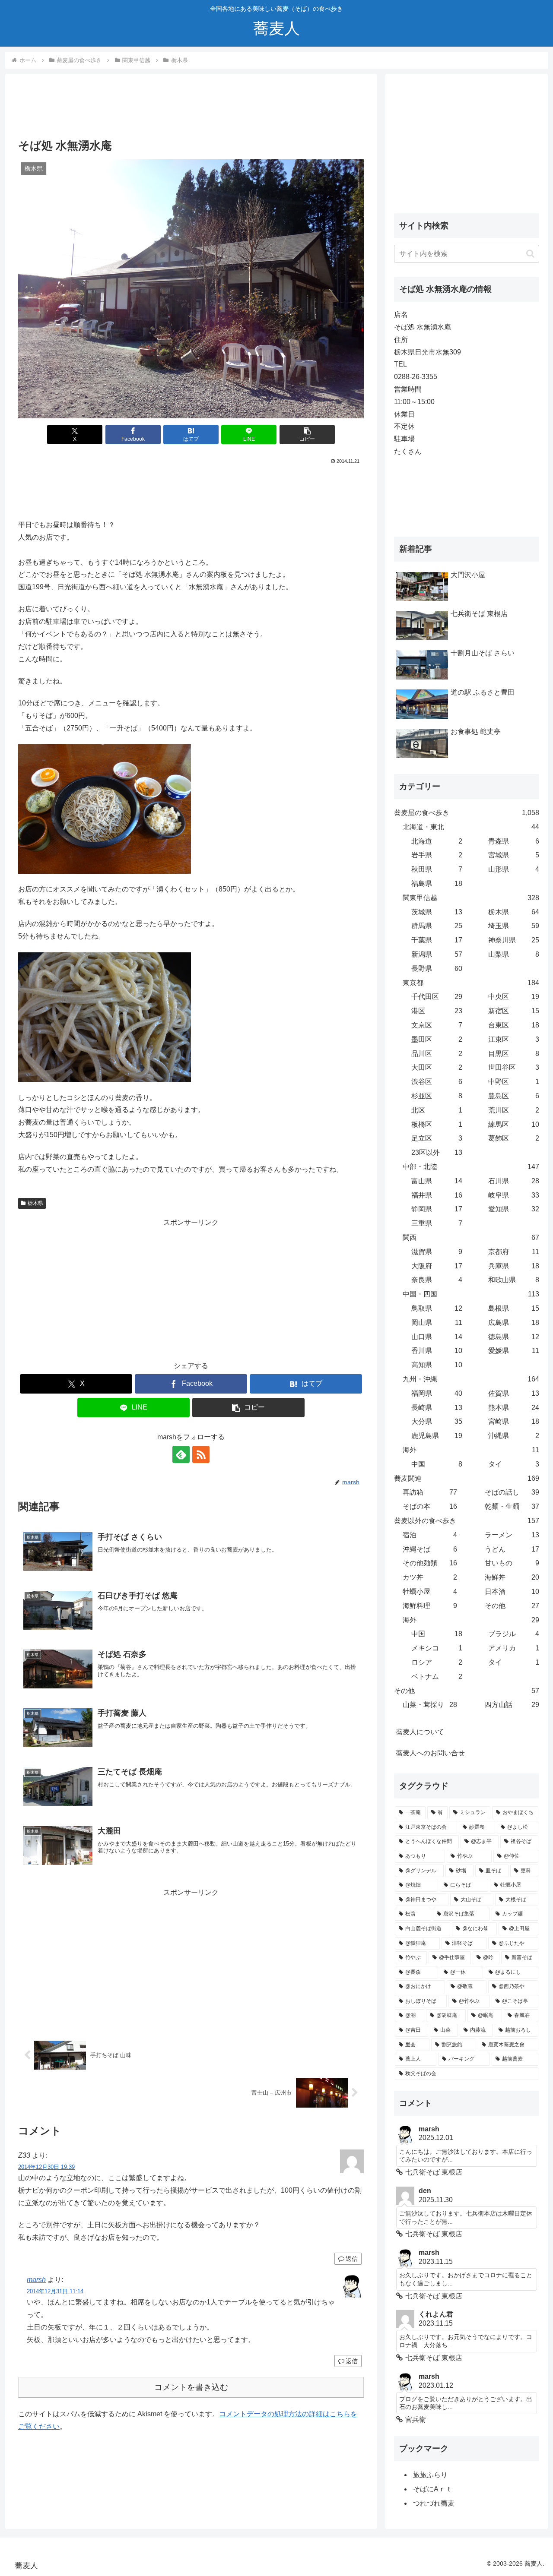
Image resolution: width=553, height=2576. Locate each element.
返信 (352, 2259)
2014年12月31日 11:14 (55, 2291)
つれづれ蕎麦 (434, 2503)
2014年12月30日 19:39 (46, 2167)
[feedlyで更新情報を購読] (181, 1454)
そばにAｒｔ (433, 2489)
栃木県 (35, 1203)
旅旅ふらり (430, 2475)
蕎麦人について (420, 1732)
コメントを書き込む (191, 2387)
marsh (36, 2280)
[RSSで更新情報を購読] (201, 1454)
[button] (307, 435)
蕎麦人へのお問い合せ (430, 1753)
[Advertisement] (191, 109)
